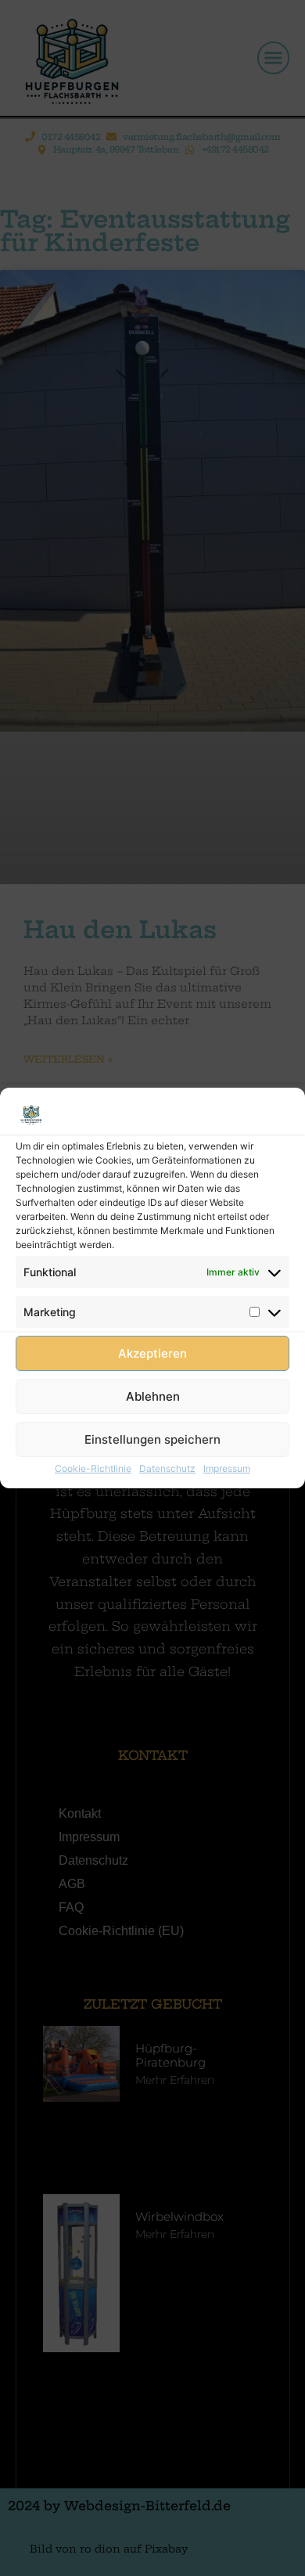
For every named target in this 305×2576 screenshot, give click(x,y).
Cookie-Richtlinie (93, 1468)
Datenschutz (167, 1468)
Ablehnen (153, 1396)
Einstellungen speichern (152, 1439)
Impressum (227, 1468)
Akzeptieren (152, 1353)
